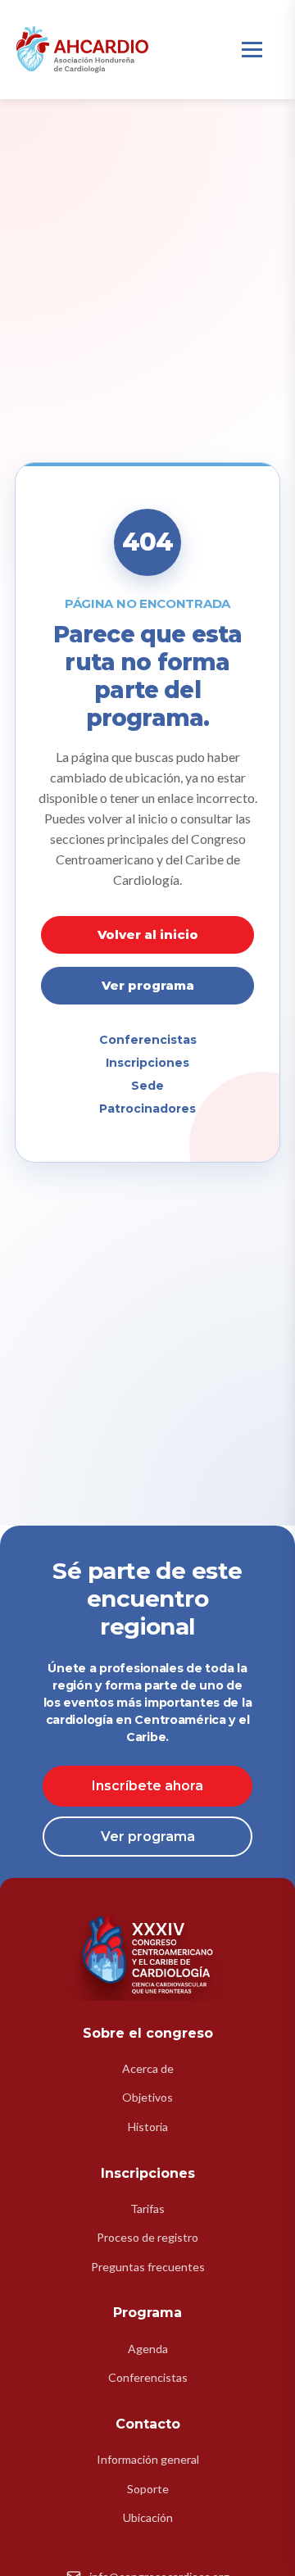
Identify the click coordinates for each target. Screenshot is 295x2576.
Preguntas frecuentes (148, 2267)
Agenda (148, 2349)
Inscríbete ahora (147, 1786)
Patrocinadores (147, 1109)
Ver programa (148, 985)
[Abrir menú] (252, 50)
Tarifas (147, 2209)
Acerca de (148, 2068)
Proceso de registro (147, 2237)
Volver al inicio (148, 934)
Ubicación (148, 2517)
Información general (148, 2459)
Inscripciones (147, 1063)
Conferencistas (148, 1040)
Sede (147, 1086)
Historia (148, 2127)
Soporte (148, 2489)
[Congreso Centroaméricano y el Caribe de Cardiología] (82, 50)
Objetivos (147, 2097)
